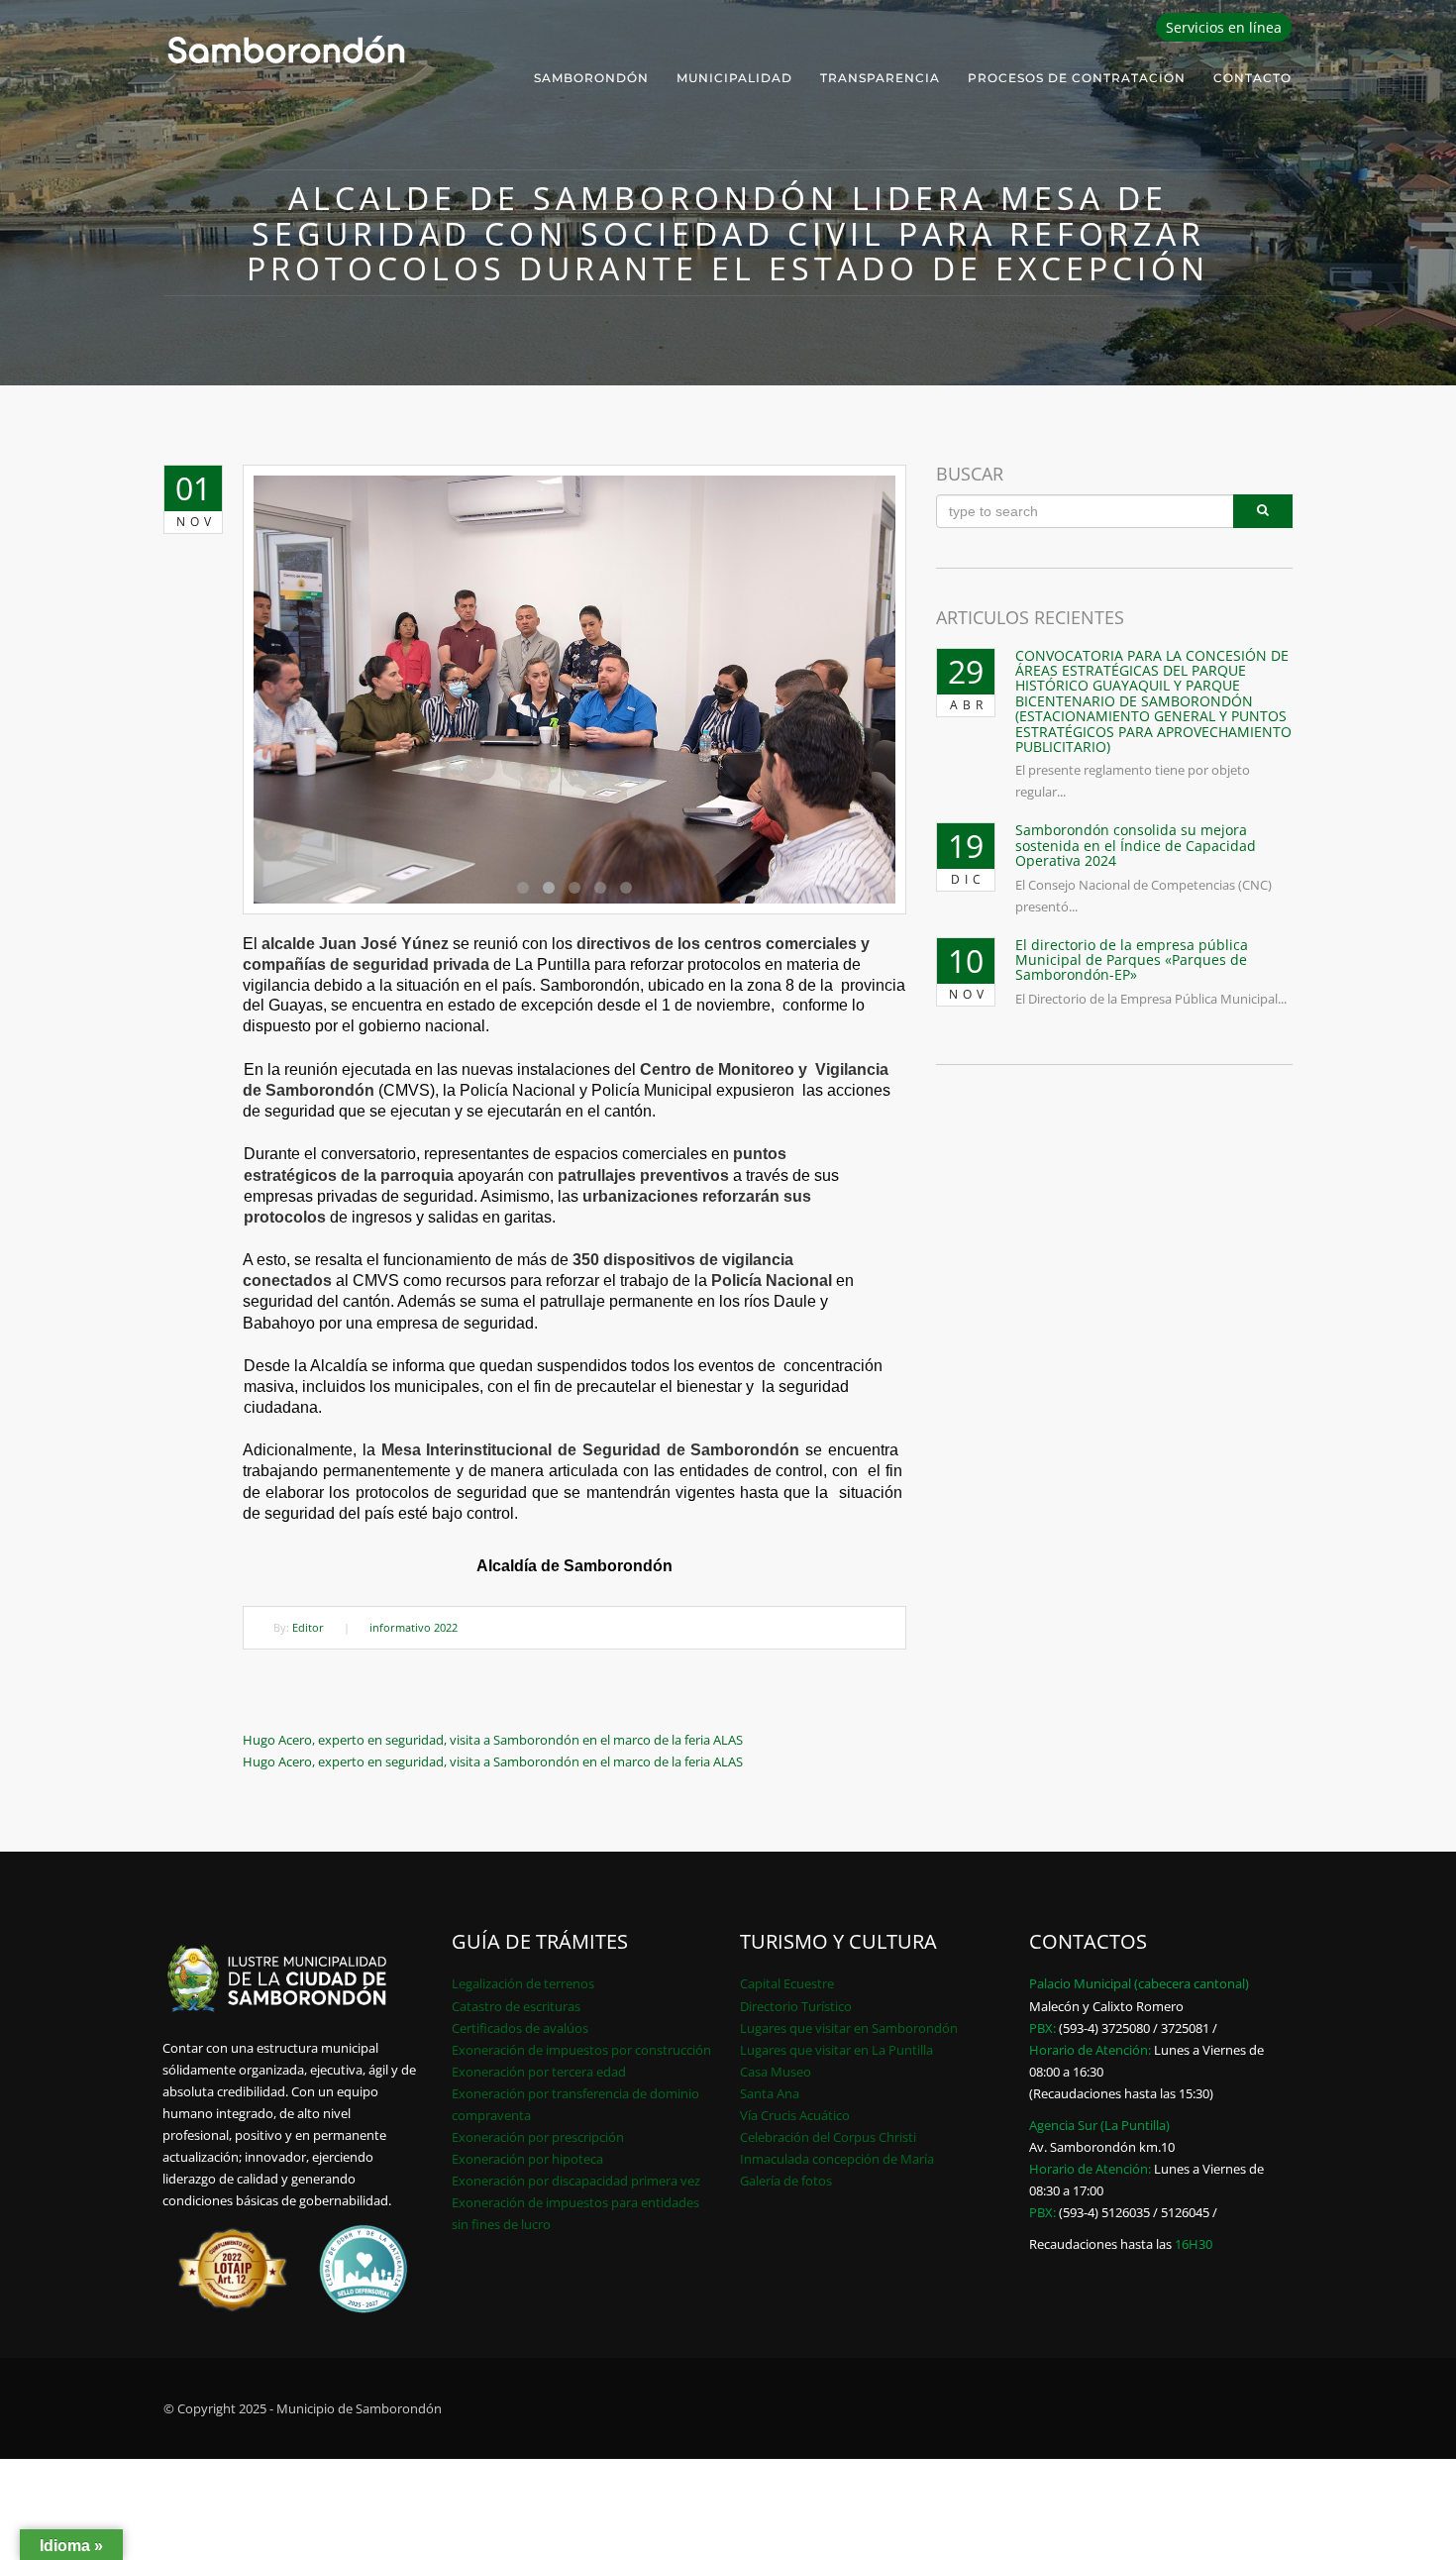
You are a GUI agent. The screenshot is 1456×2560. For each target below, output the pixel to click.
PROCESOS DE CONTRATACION (1077, 78)
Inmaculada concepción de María (837, 2159)
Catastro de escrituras (516, 2006)
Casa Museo (776, 2072)
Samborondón (591, 78)
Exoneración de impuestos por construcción (581, 2050)
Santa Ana (770, 2093)
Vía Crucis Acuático (795, 2115)
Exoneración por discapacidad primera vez (576, 2181)
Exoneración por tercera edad (539, 2072)
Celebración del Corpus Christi (828, 2137)
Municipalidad (734, 78)
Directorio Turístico (796, 2006)
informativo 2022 (414, 1627)
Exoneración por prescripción (538, 2137)
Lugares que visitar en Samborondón (849, 2028)
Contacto (1252, 78)
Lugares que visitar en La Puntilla (836, 2050)
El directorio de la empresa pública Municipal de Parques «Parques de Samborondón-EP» (1132, 960)
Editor (308, 1627)
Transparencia (880, 78)
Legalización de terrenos (523, 1983)
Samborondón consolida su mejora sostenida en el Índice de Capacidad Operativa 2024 (1136, 845)
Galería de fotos (786, 2181)
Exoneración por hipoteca (527, 2159)
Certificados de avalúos (520, 2028)
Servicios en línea (1224, 27)
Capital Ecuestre (787, 1983)
